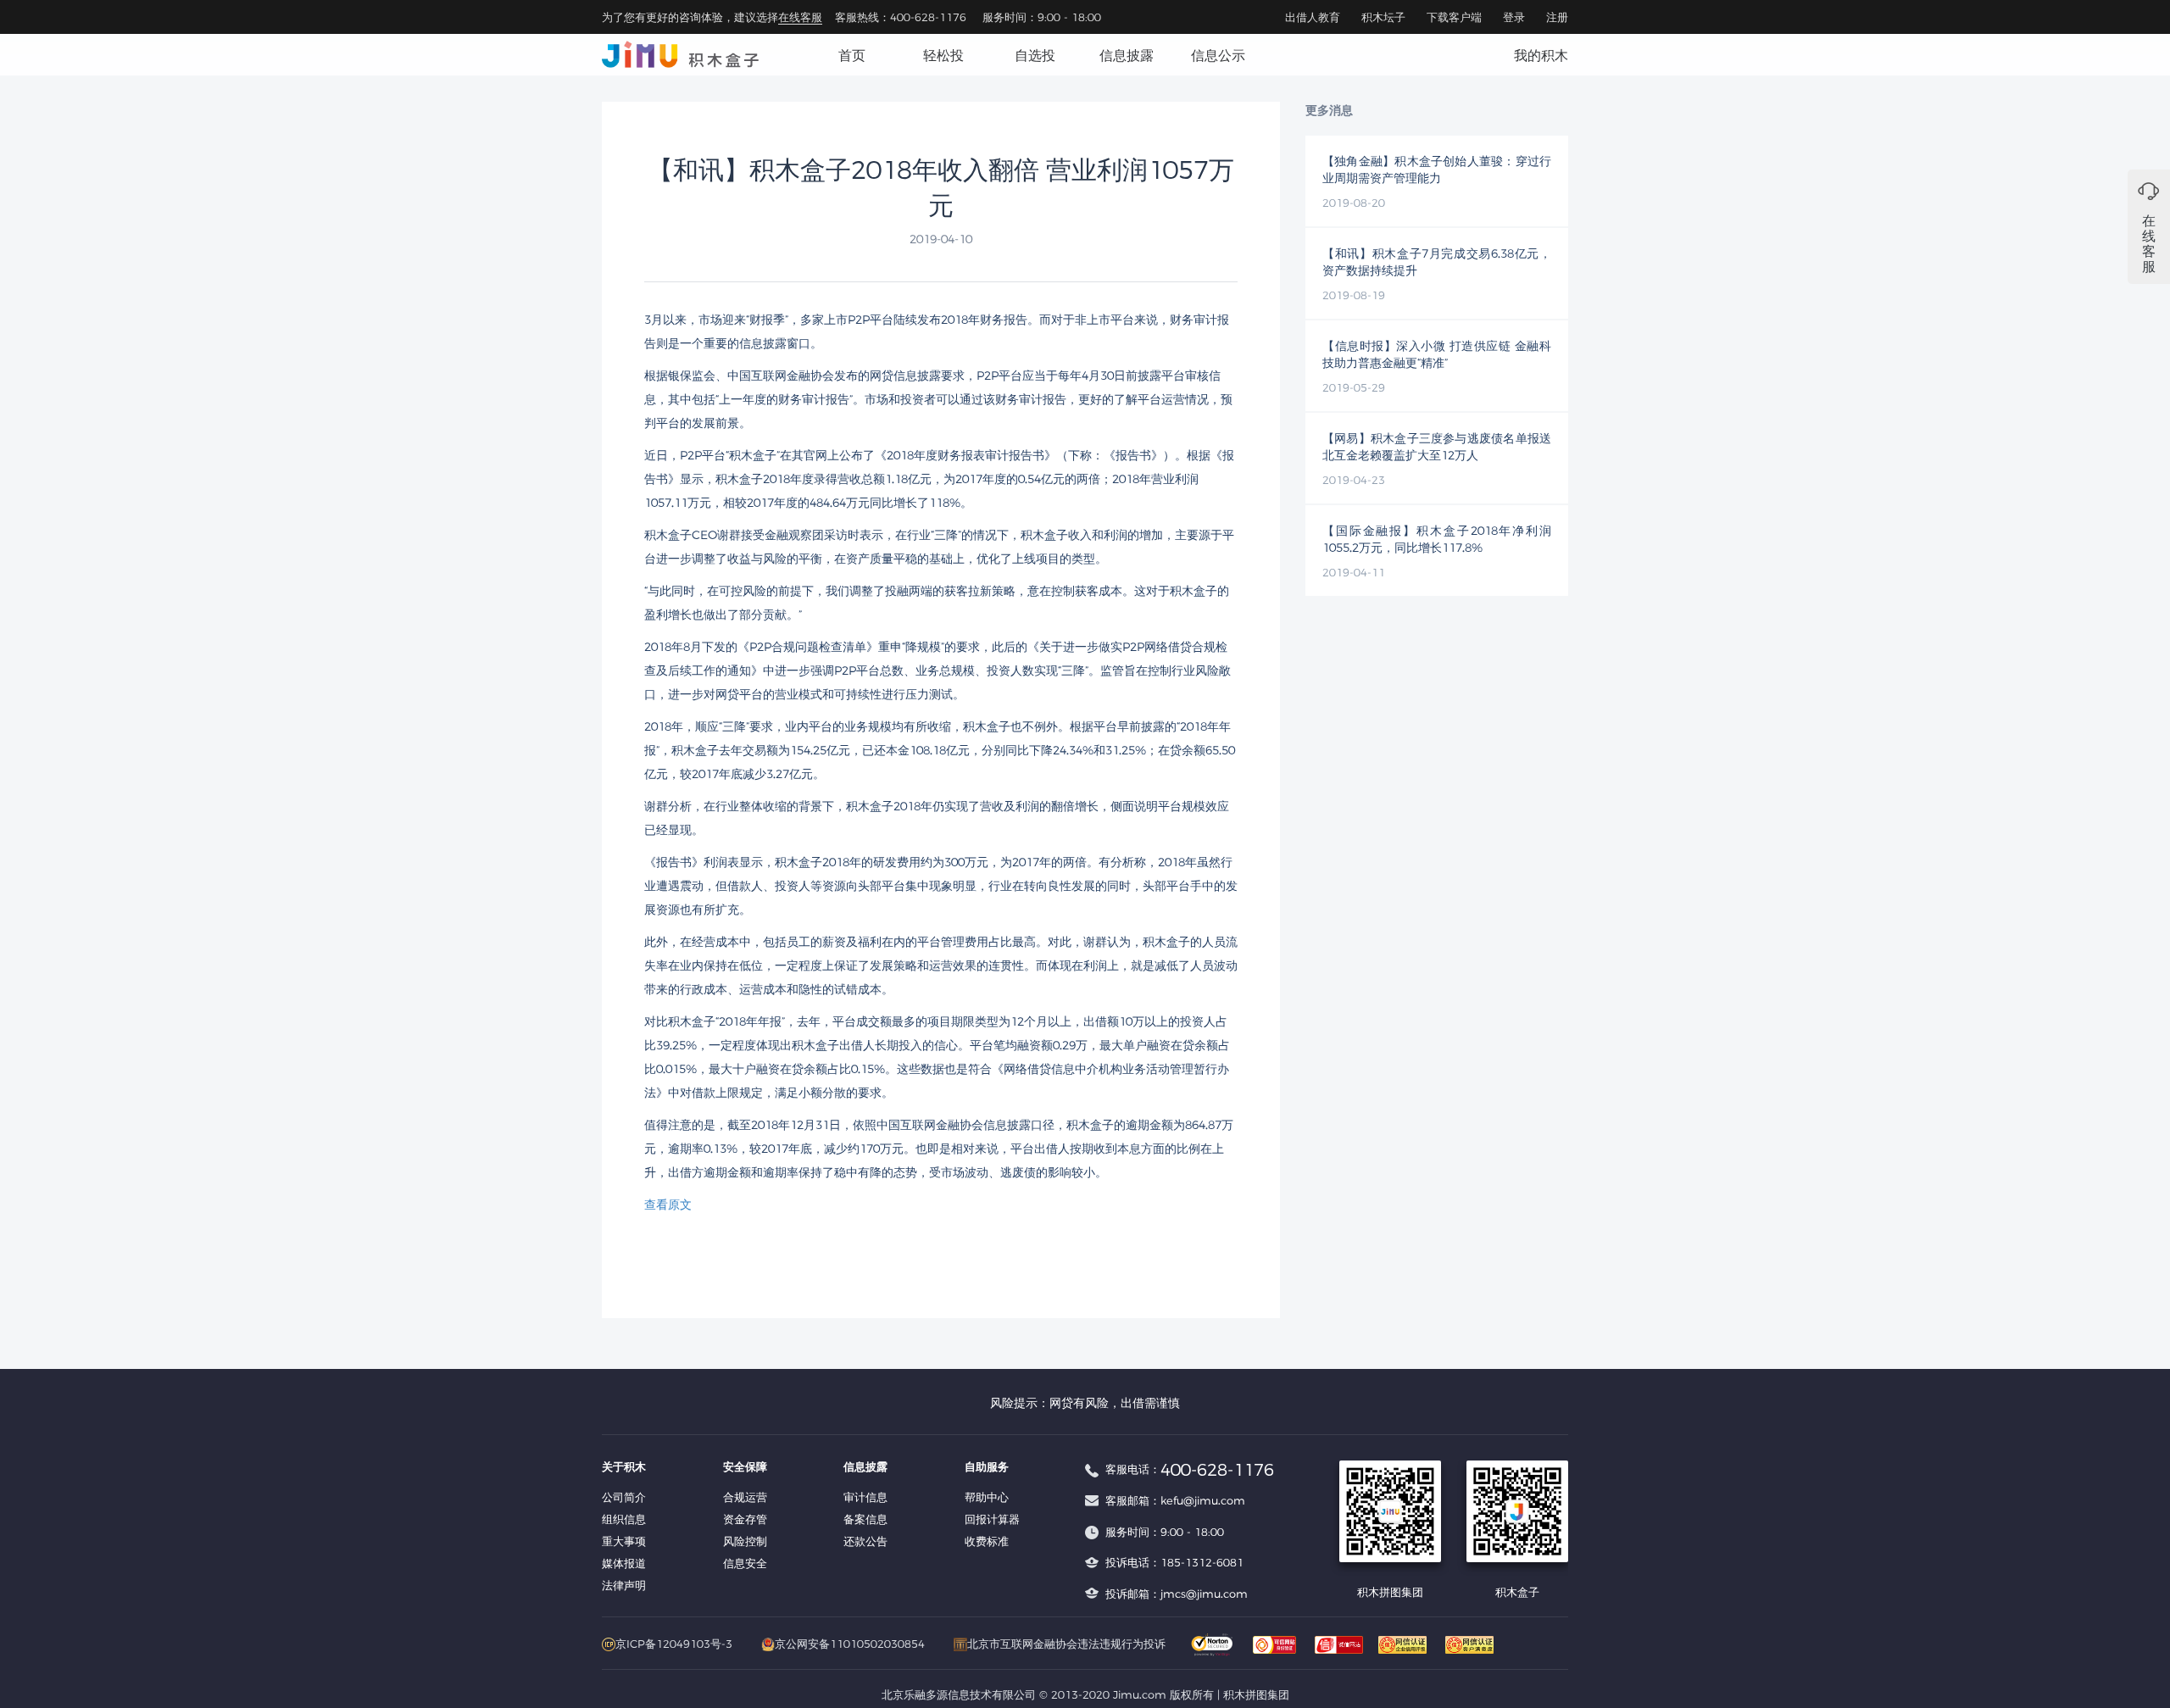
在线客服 (800, 17)
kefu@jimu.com (1203, 1500)
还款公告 (865, 1541)
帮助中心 (987, 1497)
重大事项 (624, 1541)
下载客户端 (1454, 17)
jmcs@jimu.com (1204, 1594)
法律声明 (624, 1585)
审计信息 (865, 1497)
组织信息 (624, 1519)
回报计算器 (992, 1519)
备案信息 (865, 1519)
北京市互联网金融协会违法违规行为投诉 (1066, 1644)
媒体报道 (624, 1563)
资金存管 (745, 1519)
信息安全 (745, 1563)
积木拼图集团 (1256, 1694)
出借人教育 (1313, 17)
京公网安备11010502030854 (850, 1644)
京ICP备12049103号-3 (674, 1644)
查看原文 (668, 1204)
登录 (1514, 17)
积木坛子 (1383, 17)
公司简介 (624, 1497)
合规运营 (745, 1497)
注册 (1557, 17)
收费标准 (987, 1541)
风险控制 (745, 1541)
